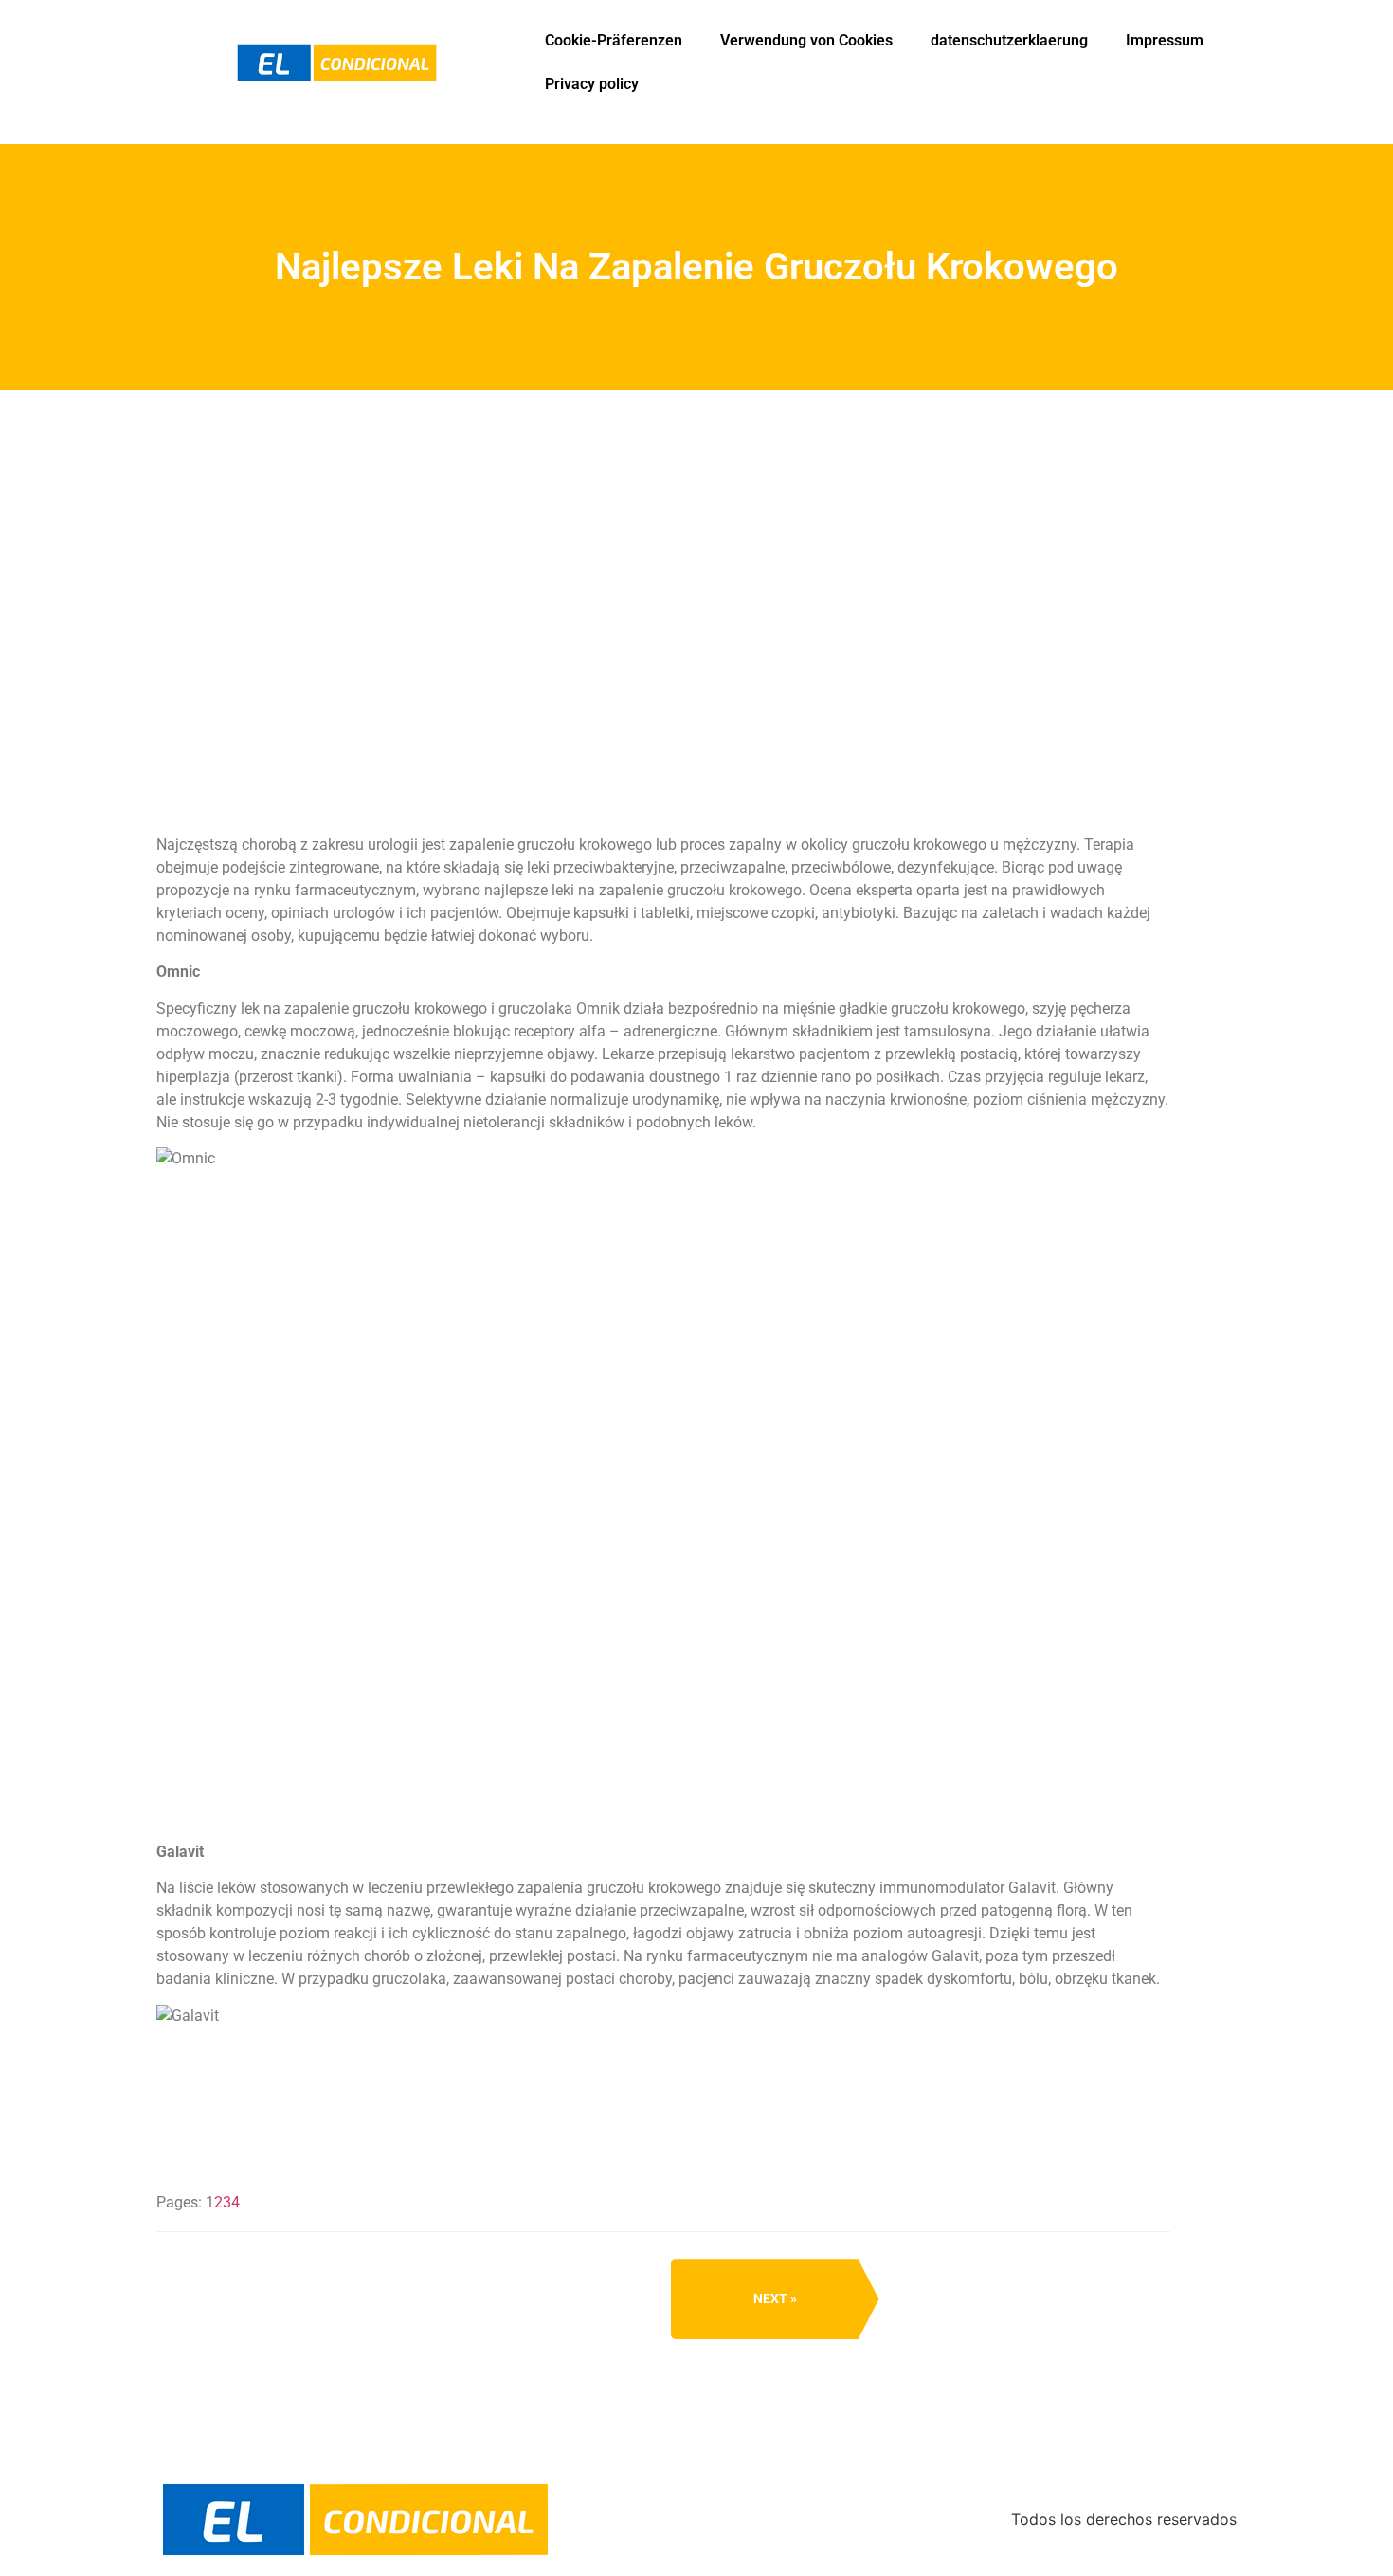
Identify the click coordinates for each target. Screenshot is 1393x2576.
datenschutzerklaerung (1009, 40)
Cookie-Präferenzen (614, 40)
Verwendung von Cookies (806, 40)
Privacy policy (592, 84)
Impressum (1165, 40)
